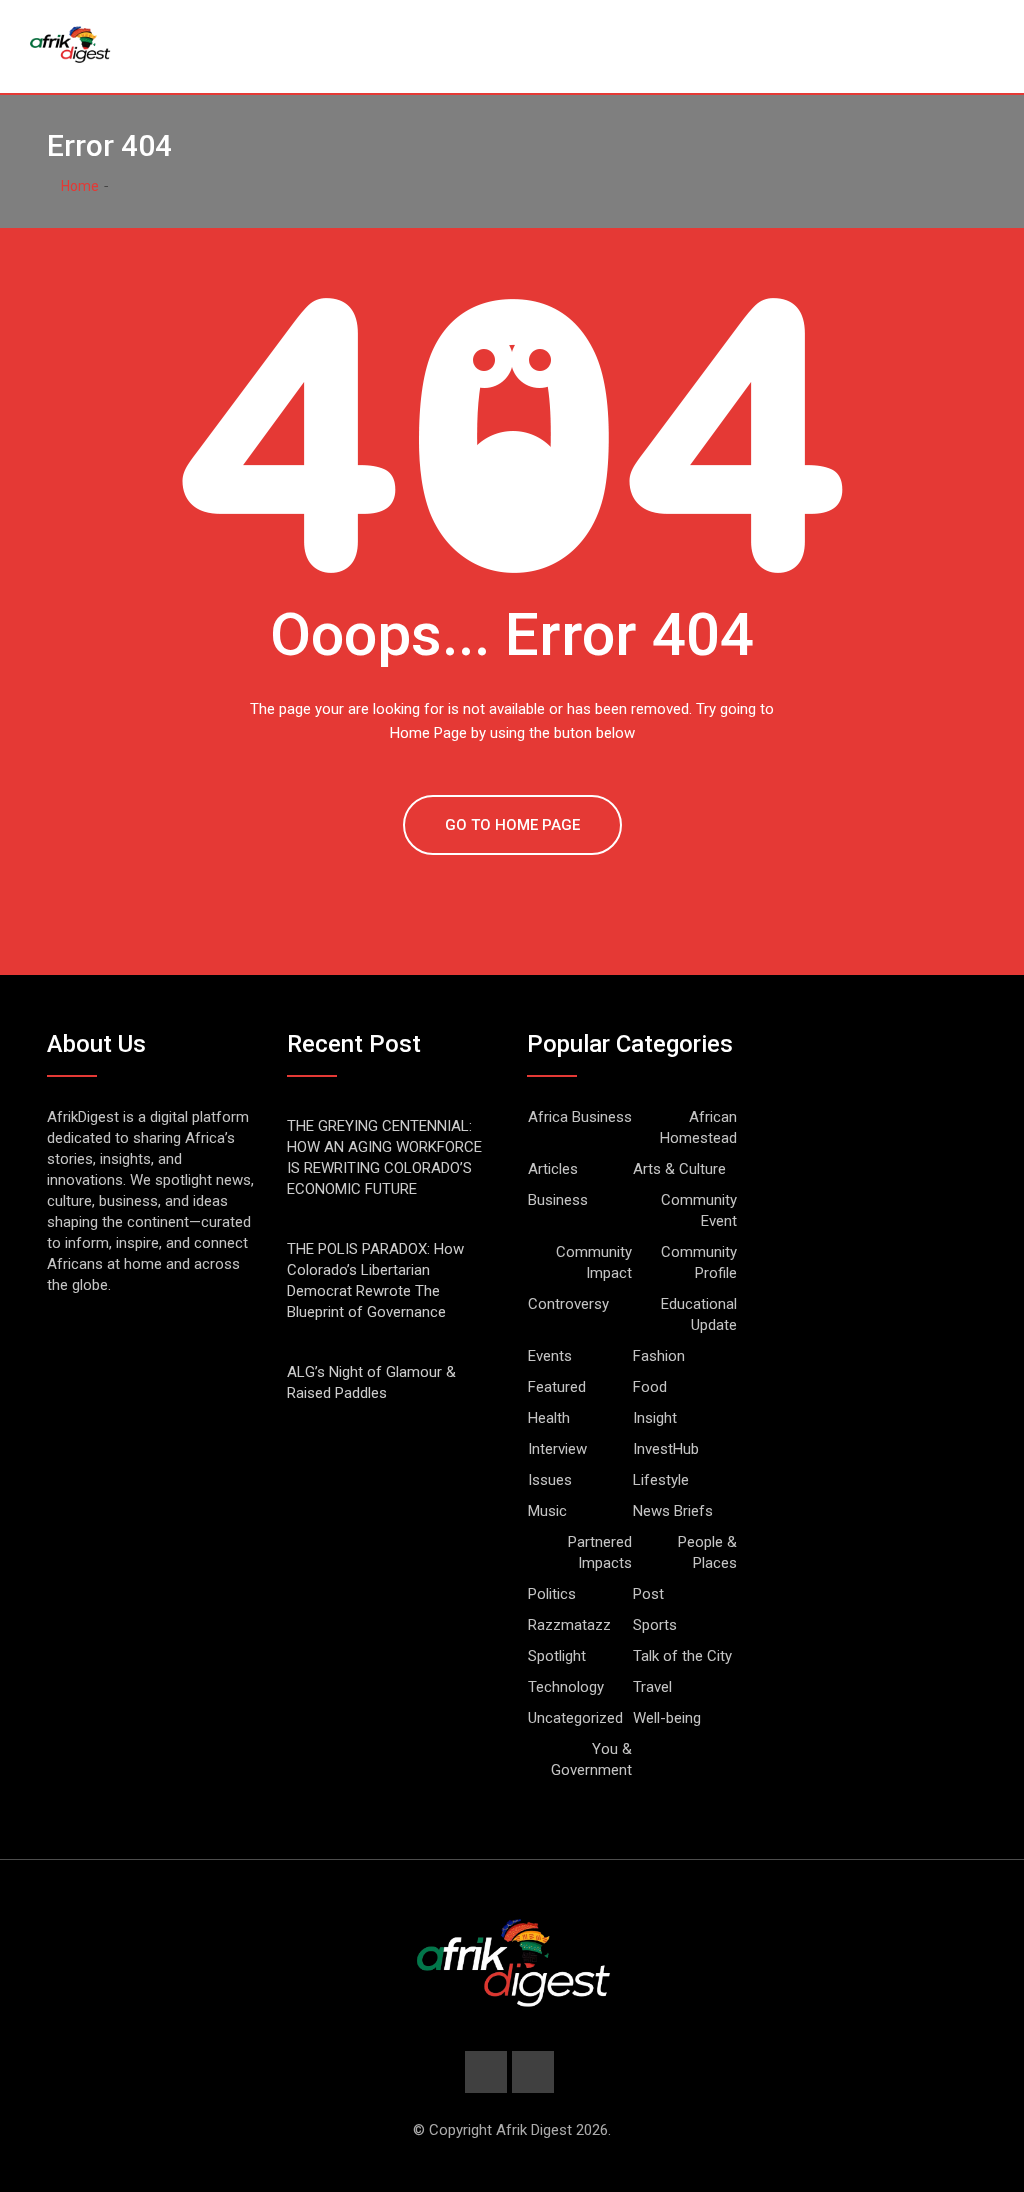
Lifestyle (661, 1480)
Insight (655, 1418)
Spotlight (557, 1656)
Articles (553, 1169)
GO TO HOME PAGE (512, 825)
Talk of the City (682, 1656)
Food (650, 1387)
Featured (557, 1387)
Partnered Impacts (600, 1552)
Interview (557, 1449)
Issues (550, 1480)
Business (558, 1200)
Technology (566, 1687)
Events (550, 1356)
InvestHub (666, 1449)
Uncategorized (575, 1718)
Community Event (699, 1210)
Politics (552, 1594)
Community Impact (594, 1262)
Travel (652, 1687)
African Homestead (698, 1127)
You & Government (591, 1759)
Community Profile (699, 1262)
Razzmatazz (569, 1625)
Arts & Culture (679, 1169)
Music (547, 1511)
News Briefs (673, 1511)
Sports (655, 1625)
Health (549, 1418)
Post (648, 1594)
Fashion (659, 1356)
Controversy (568, 1304)
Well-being (667, 1718)
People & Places (707, 1552)
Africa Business (580, 1117)
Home (78, 186)
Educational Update (699, 1314)
